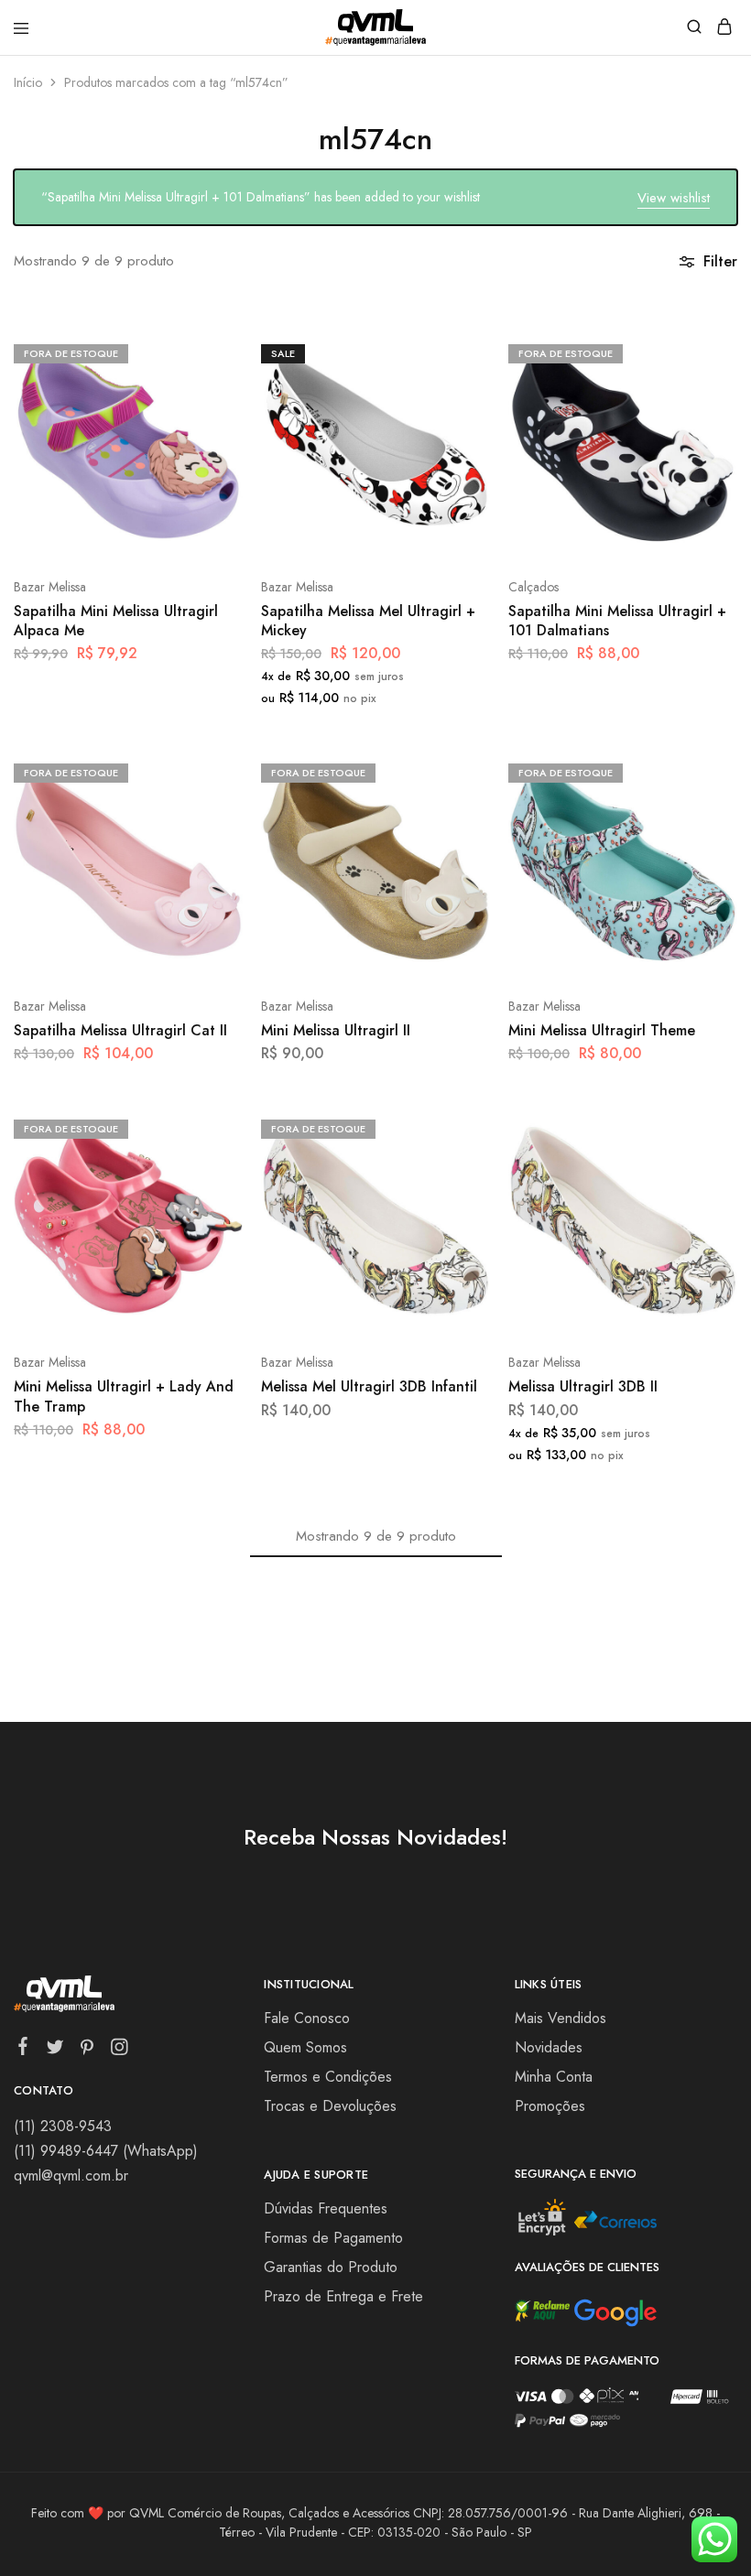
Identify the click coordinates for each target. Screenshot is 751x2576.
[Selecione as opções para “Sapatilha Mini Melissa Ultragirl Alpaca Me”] (209, 352)
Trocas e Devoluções (330, 2106)
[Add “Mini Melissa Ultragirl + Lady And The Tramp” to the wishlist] (209, 1195)
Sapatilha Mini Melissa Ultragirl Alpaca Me (116, 621)
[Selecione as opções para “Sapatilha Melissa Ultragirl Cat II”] (209, 771)
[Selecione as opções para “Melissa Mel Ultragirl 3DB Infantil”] (457, 1127)
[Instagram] (120, 2051)
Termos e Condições (328, 2077)
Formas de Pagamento (333, 2238)
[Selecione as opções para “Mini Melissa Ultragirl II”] (457, 771)
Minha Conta (554, 2077)
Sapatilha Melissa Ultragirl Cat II (120, 1030)
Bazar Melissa (50, 587)
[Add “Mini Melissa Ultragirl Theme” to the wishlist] (704, 839)
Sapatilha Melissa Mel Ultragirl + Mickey (368, 621)
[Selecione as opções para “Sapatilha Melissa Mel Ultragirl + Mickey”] (457, 352)
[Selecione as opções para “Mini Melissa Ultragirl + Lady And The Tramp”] (209, 1127)
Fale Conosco (307, 2018)
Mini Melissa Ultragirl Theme (602, 1030)
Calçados (533, 587)
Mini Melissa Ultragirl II (336, 1030)
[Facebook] (23, 2050)
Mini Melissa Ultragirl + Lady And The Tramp (124, 1396)
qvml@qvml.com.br (71, 2176)
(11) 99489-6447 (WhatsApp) (106, 2151)
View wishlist (674, 198)
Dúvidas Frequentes (326, 2208)
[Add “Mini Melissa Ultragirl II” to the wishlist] (457, 839)
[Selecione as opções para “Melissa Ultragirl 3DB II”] (704, 1127)
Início (28, 82)
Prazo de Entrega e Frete (343, 2296)
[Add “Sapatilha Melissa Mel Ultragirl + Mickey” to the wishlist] (457, 420)
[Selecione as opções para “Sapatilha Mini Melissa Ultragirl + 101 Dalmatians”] (704, 352)
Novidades (549, 2047)
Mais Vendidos (561, 2018)
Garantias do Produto (331, 2267)
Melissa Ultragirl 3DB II (583, 1386)
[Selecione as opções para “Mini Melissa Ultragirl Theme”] (704, 771)
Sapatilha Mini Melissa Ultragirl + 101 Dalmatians (617, 621)
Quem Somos (305, 2047)
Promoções (550, 2106)
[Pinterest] (87, 2051)
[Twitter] (55, 2051)
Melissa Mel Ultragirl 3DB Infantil (369, 1386)
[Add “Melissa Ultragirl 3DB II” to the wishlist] (704, 1195)
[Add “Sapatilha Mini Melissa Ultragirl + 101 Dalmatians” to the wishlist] (704, 420)
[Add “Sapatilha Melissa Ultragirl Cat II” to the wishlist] (209, 839)
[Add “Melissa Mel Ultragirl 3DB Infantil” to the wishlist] (457, 1195)
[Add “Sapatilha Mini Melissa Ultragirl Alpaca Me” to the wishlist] (209, 420)
